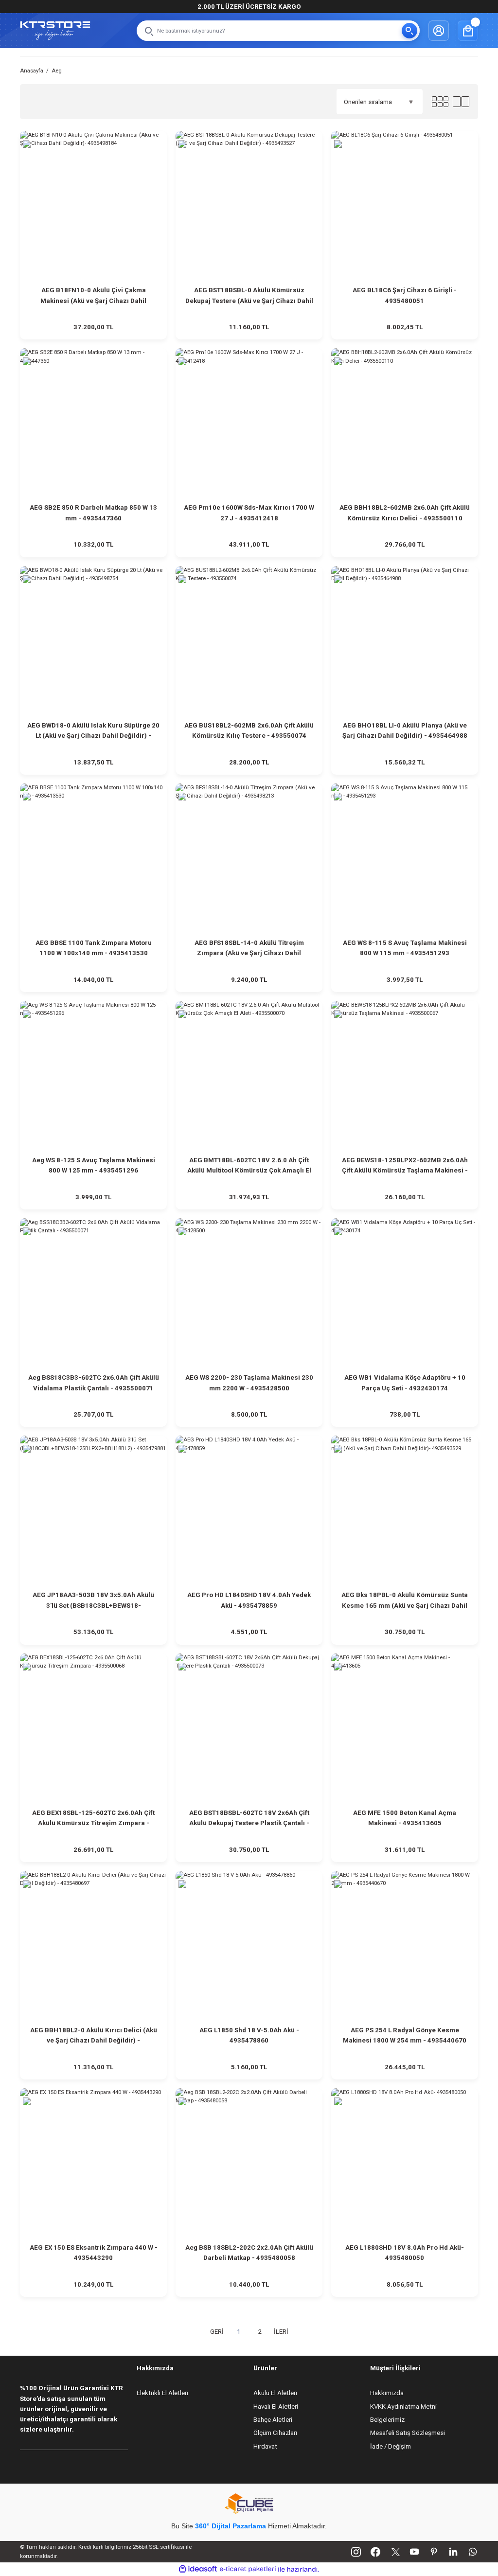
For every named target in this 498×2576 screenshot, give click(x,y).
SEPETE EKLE (93, 328)
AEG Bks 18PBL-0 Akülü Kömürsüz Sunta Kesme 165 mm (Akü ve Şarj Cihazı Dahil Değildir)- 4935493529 (405, 1601)
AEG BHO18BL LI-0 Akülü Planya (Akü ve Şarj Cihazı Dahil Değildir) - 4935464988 (405, 730)
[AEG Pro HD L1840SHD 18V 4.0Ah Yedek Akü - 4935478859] (249, 1509)
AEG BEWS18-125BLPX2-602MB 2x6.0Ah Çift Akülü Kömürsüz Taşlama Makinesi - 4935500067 (405, 1166)
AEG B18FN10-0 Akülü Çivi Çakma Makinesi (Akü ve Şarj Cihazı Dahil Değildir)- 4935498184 (93, 296)
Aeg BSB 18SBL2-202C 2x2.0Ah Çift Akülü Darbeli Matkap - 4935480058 (249, 2253)
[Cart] (468, 31)
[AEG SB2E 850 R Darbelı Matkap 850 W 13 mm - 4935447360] (93, 422)
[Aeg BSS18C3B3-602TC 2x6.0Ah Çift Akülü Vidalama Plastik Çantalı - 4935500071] (93, 1292)
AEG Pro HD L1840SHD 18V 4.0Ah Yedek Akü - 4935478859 (249, 1600)
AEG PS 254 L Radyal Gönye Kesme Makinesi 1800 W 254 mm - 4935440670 (405, 2035)
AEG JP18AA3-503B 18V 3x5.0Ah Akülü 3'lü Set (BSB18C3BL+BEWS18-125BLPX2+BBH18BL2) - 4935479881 (93, 1601)
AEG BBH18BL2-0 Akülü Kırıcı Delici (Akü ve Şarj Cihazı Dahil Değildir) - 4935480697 (94, 2036)
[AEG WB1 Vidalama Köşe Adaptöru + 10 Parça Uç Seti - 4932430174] (405, 1292)
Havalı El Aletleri (276, 2407)
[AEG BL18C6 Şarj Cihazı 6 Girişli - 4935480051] (405, 204)
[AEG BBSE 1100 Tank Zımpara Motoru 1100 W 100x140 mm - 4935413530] (93, 857)
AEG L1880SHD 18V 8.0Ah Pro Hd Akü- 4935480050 (405, 2253)
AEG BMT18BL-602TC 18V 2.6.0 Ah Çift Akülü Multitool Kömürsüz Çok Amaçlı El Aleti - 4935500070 (249, 1166)
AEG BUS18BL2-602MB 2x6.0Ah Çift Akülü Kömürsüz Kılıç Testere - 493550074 (249, 730)
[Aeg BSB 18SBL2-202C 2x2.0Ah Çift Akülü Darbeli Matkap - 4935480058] (249, 2162)
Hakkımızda (387, 2393)
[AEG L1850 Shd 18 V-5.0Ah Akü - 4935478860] (249, 1944)
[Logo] (55, 31)
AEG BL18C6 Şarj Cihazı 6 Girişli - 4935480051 (405, 295)
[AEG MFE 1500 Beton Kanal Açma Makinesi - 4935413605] (405, 1727)
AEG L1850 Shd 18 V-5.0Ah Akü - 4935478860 (249, 2035)
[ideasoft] (198, 2569)
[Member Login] (439, 31)
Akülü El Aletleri (275, 2393)
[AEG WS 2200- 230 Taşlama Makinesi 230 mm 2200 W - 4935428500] (249, 1292)
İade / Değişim (391, 2446)
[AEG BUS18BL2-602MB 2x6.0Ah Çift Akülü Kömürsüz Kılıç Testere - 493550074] (249, 640)
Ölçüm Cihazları (275, 2433)
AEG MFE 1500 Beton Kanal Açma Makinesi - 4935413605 (405, 1818)
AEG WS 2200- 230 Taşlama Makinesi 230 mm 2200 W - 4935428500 (249, 1383)
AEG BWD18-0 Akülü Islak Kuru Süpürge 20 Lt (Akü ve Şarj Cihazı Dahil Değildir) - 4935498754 (93, 731)
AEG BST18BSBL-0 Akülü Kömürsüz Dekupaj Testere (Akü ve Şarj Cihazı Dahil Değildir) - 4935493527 (249, 296)
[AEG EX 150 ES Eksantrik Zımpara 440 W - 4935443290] (93, 2162)
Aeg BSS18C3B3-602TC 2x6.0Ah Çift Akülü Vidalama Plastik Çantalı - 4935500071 (94, 1383)
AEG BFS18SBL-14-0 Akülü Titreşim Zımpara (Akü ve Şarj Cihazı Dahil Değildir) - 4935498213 (249, 949)
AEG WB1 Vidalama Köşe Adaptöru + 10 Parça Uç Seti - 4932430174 (405, 1383)
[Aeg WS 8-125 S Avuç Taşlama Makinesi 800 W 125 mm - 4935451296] (93, 1074)
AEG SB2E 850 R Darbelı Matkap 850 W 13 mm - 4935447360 (93, 513)
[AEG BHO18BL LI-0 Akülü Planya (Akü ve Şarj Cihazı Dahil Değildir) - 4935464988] (405, 640)
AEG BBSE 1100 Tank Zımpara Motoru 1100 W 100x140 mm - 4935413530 (94, 948)
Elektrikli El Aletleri (162, 2393)
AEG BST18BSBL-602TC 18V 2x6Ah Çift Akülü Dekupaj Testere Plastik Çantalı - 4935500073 (249, 1819)
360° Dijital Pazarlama (231, 2526)
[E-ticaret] (248, 2569)
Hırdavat (265, 2446)
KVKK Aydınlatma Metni (403, 2407)
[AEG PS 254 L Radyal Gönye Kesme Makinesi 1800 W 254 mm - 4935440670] (405, 1944)
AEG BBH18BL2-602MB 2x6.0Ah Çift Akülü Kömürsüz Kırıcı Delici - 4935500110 (405, 513)
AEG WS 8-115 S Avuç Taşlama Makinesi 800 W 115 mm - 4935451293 (405, 948)
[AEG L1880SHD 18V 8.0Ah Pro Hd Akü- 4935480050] (405, 2162)
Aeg (57, 71)
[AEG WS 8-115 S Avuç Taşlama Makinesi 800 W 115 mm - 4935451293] (405, 857)
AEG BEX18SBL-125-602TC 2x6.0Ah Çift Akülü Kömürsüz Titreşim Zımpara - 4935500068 (93, 1819)
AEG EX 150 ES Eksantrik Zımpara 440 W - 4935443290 (94, 2253)
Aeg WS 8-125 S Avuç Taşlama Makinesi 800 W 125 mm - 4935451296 (94, 1165)
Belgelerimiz (387, 2420)
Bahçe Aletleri (273, 2420)
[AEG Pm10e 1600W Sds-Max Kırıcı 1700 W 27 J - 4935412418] (249, 422)
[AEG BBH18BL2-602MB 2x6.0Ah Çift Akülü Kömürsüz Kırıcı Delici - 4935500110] (405, 422)
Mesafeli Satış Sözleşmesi (408, 2433)
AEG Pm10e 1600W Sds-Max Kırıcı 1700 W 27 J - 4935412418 (249, 513)
